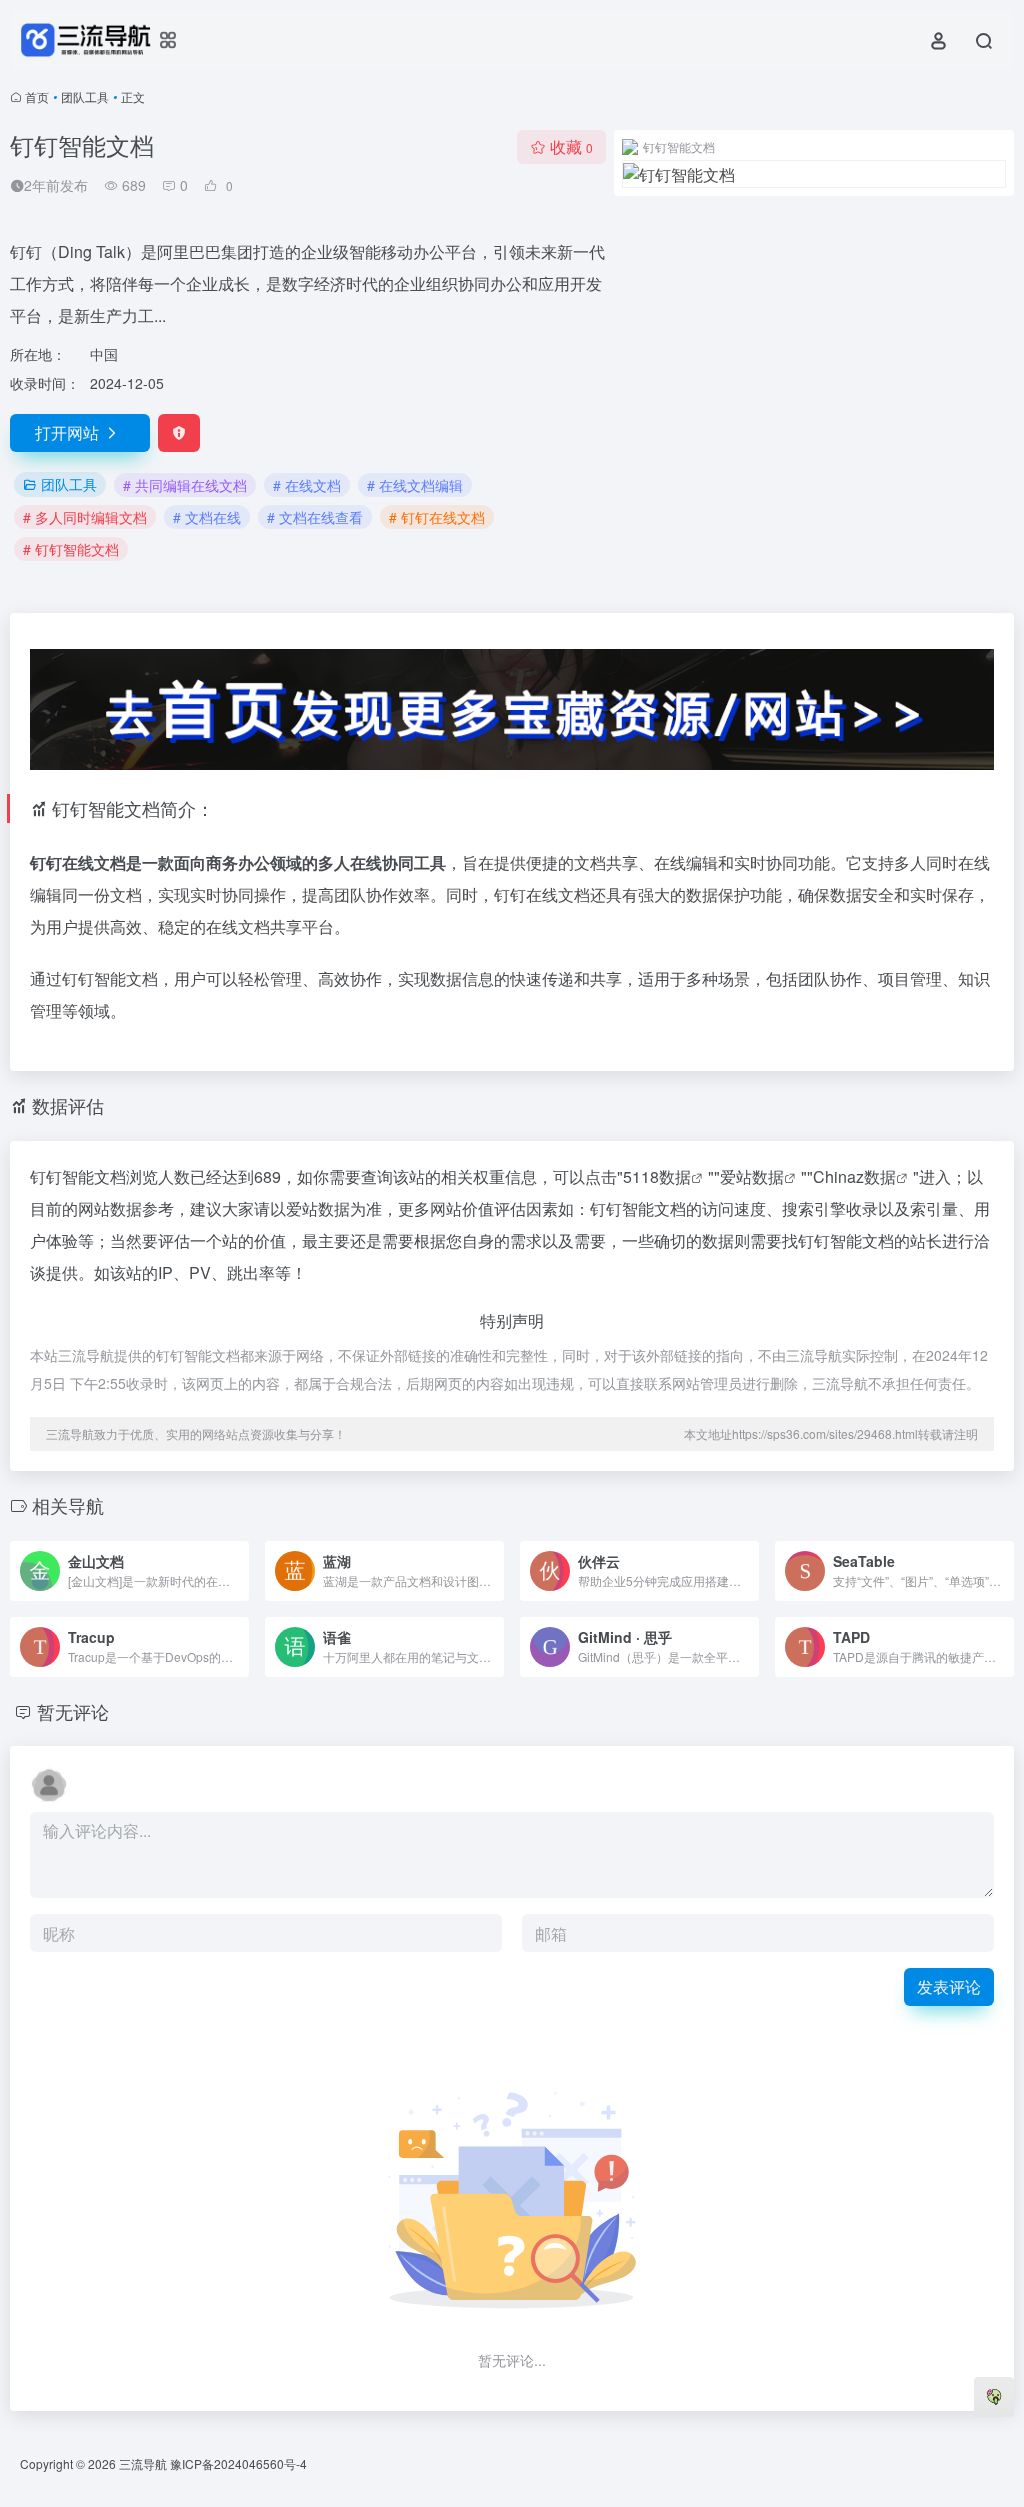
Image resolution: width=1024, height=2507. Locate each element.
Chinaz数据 (854, 1176)
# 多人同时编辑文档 (85, 517)
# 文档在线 (207, 517)
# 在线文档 (307, 485)
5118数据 (657, 1176)
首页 (37, 96)
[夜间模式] (994, 2397)
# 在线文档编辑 (415, 485)
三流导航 (143, 2463)
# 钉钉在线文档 (437, 517)
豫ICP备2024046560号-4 (238, 2463)
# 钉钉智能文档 (71, 549)
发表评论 (949, 1986)
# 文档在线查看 (315, 517)
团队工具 (85, 96)
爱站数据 (752, 1176)
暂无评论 (73, 1711)
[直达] (238, 1571)
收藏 (571, 146)
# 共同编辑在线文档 (185, 485)
